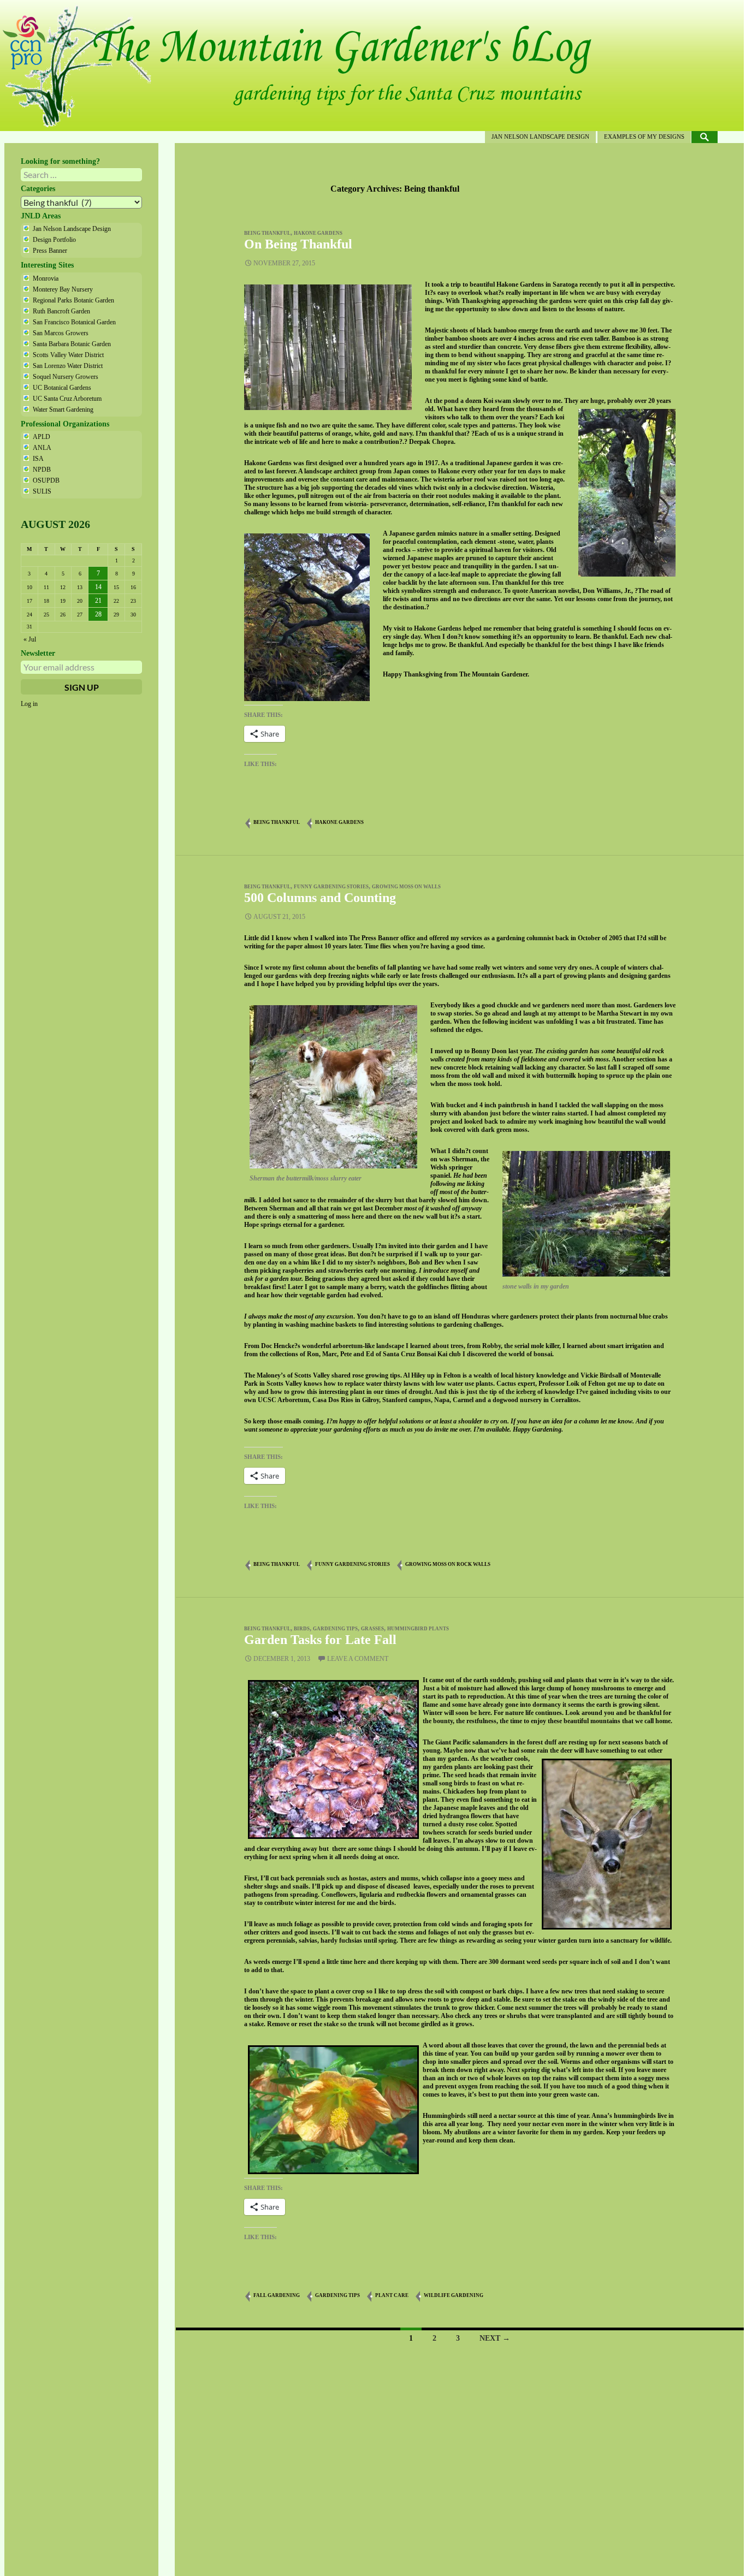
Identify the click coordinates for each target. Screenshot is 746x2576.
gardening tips (335, 1629)
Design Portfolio (54, 240)
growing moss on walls (406, 887)
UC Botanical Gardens (62, 388)
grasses (372, 1629)
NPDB (42, 470)
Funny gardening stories (331, 887)
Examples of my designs (644, 136)
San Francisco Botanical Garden (74, 322)
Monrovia (46, 278)
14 (98, 587)
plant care (392, 2295)
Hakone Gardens (318, 233)
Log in (29, 704)
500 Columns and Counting (320, 898)
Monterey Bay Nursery (63, 289)
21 (98, 601)
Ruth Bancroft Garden (61, 311)
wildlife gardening (454, 2295)
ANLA (42, 448)
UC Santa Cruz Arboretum (67, 399)
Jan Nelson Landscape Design (540, 136)
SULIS (42, 491)
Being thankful (267, 233)
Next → (495, 2338)
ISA (38, 459)
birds (302, 1629)
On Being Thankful (298, 244)
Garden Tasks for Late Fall (320, 1640)
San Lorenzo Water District (68, 366)
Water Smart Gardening (63, 409)
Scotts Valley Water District (68, 355)
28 (98, 614)
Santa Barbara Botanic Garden (72, 344)
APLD (42, 437)
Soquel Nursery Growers (66, 377)
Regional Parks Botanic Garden (73, 300)
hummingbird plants (418, 1629)
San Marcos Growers (61, 333)
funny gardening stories (353, 1564)
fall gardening (277, 2295)
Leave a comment (358, 1659)
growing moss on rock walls (448, 1564)
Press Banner (50, 251)
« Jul (30, 639)
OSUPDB (46, 480)
